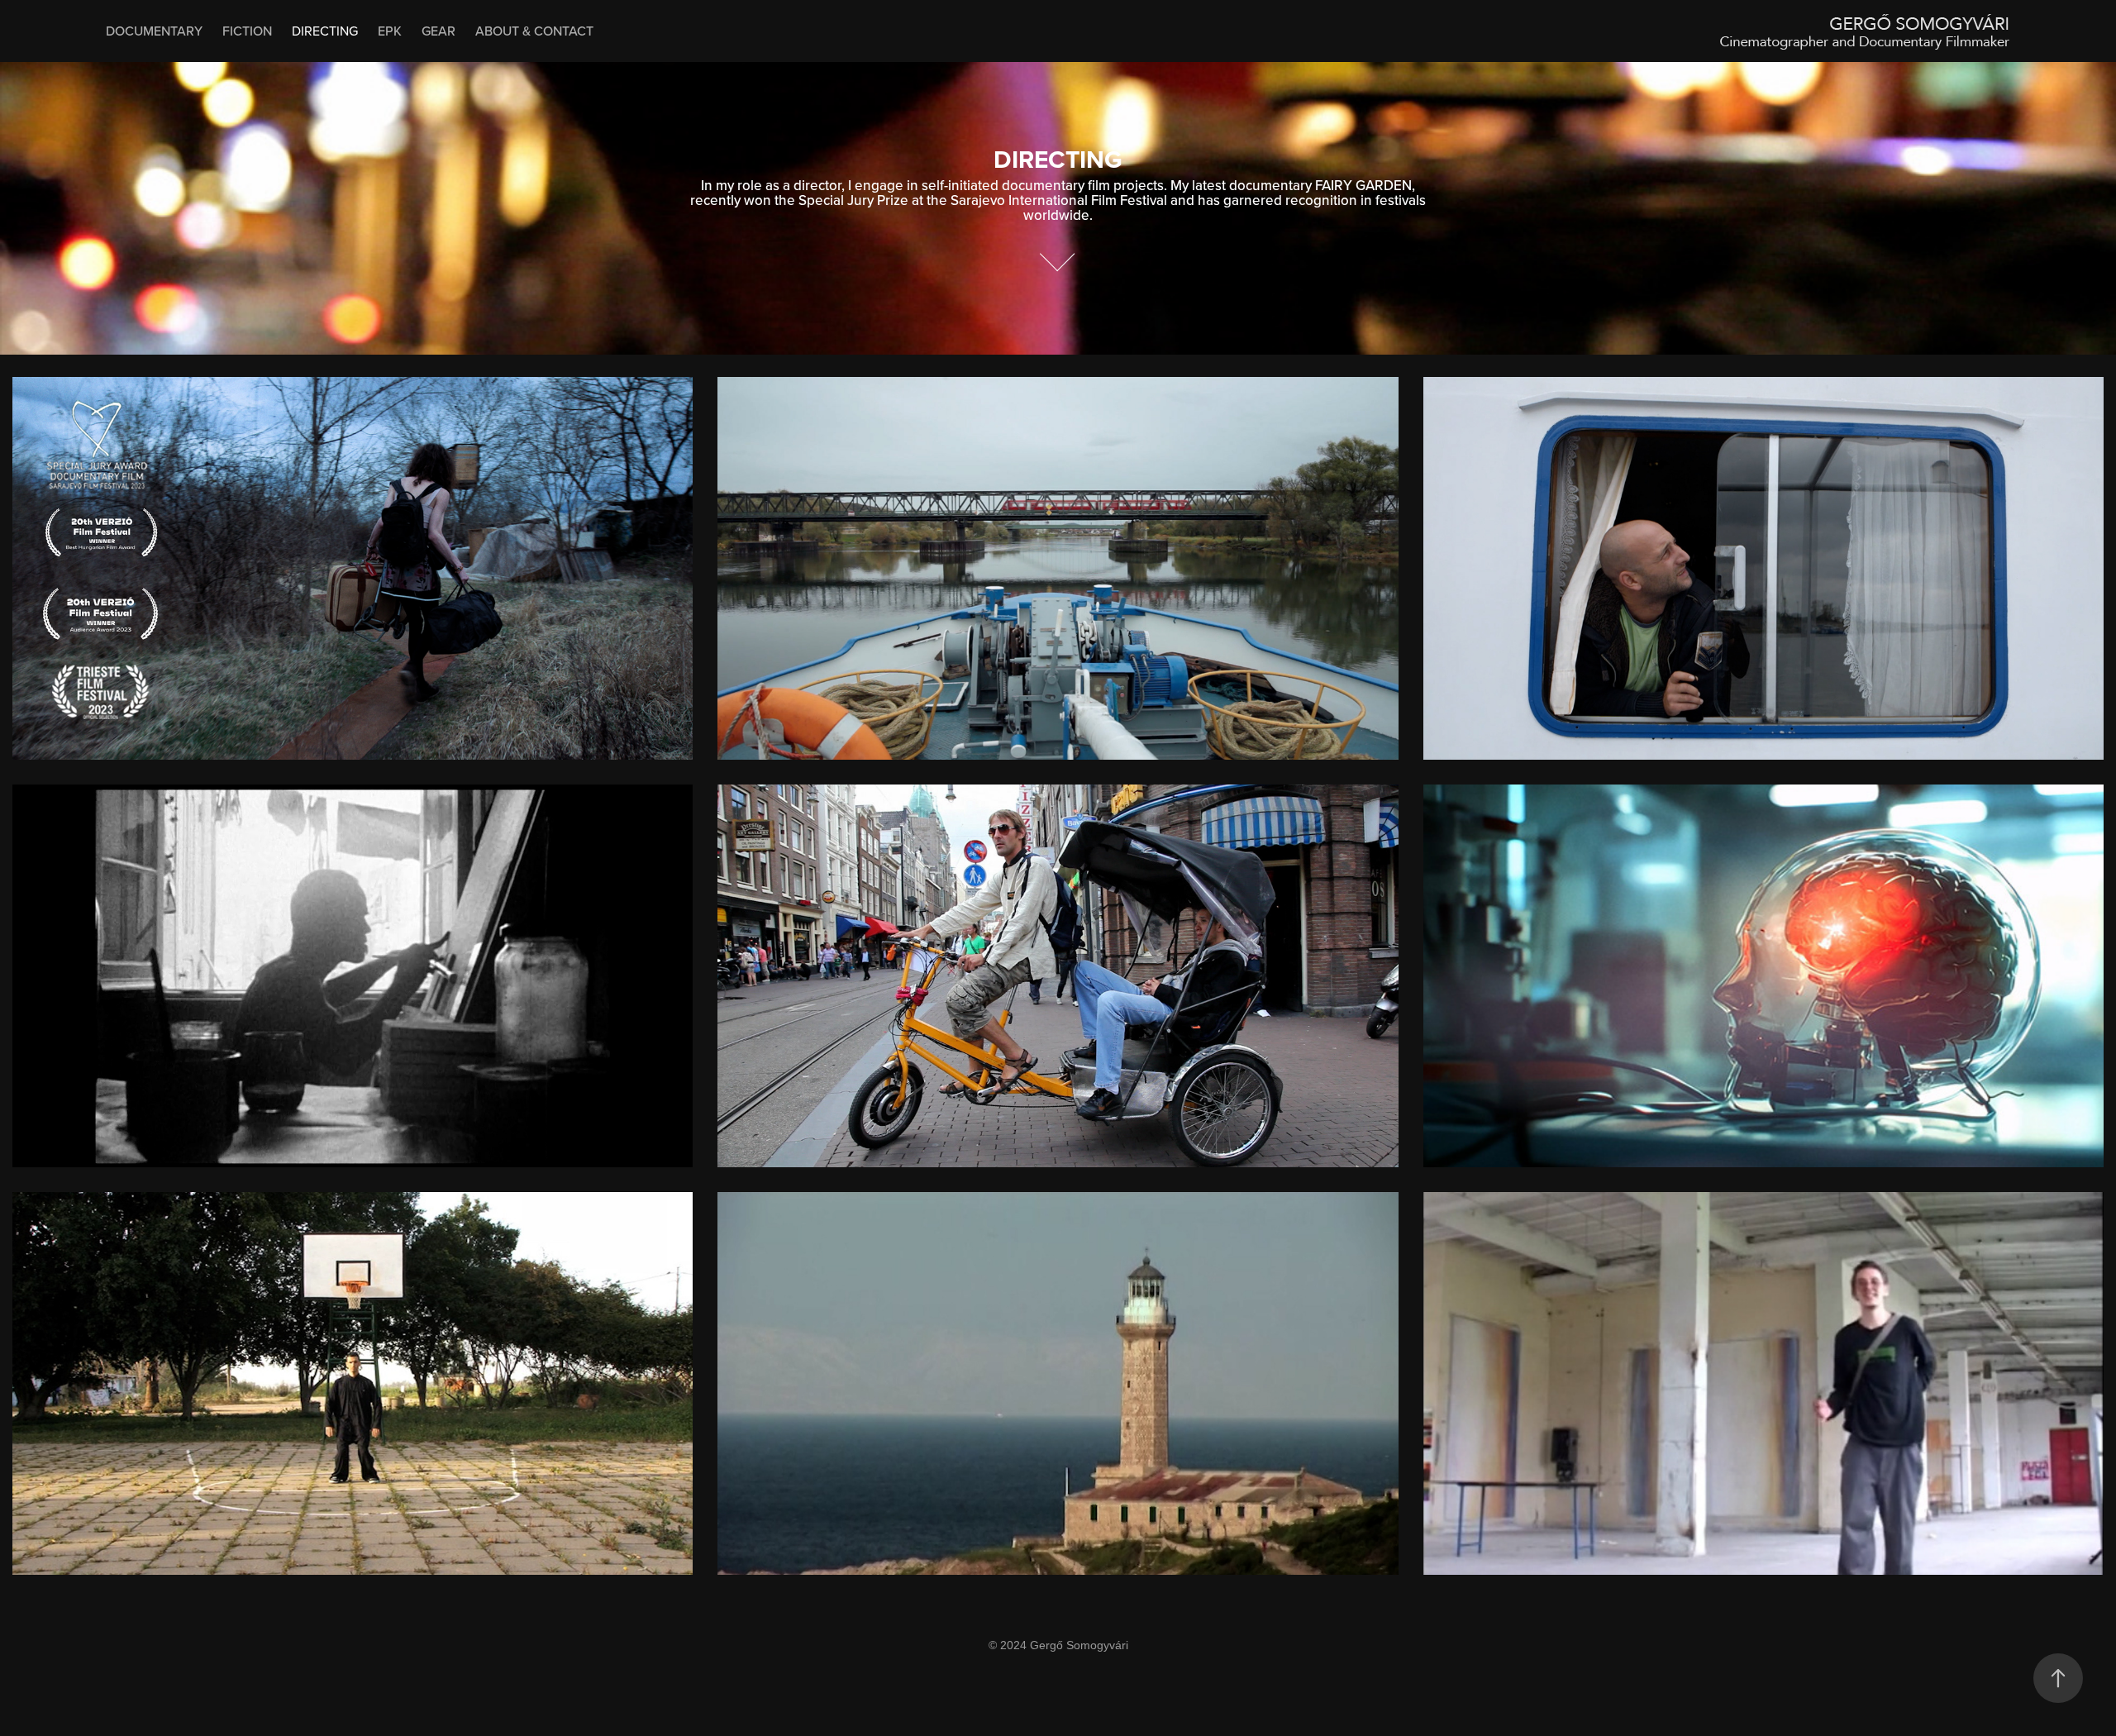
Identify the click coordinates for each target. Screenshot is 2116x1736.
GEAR (438, 31)
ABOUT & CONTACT (534, 31)
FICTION (247, 31)
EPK (390, 31)
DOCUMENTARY (154, 31)
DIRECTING (325, 31)
